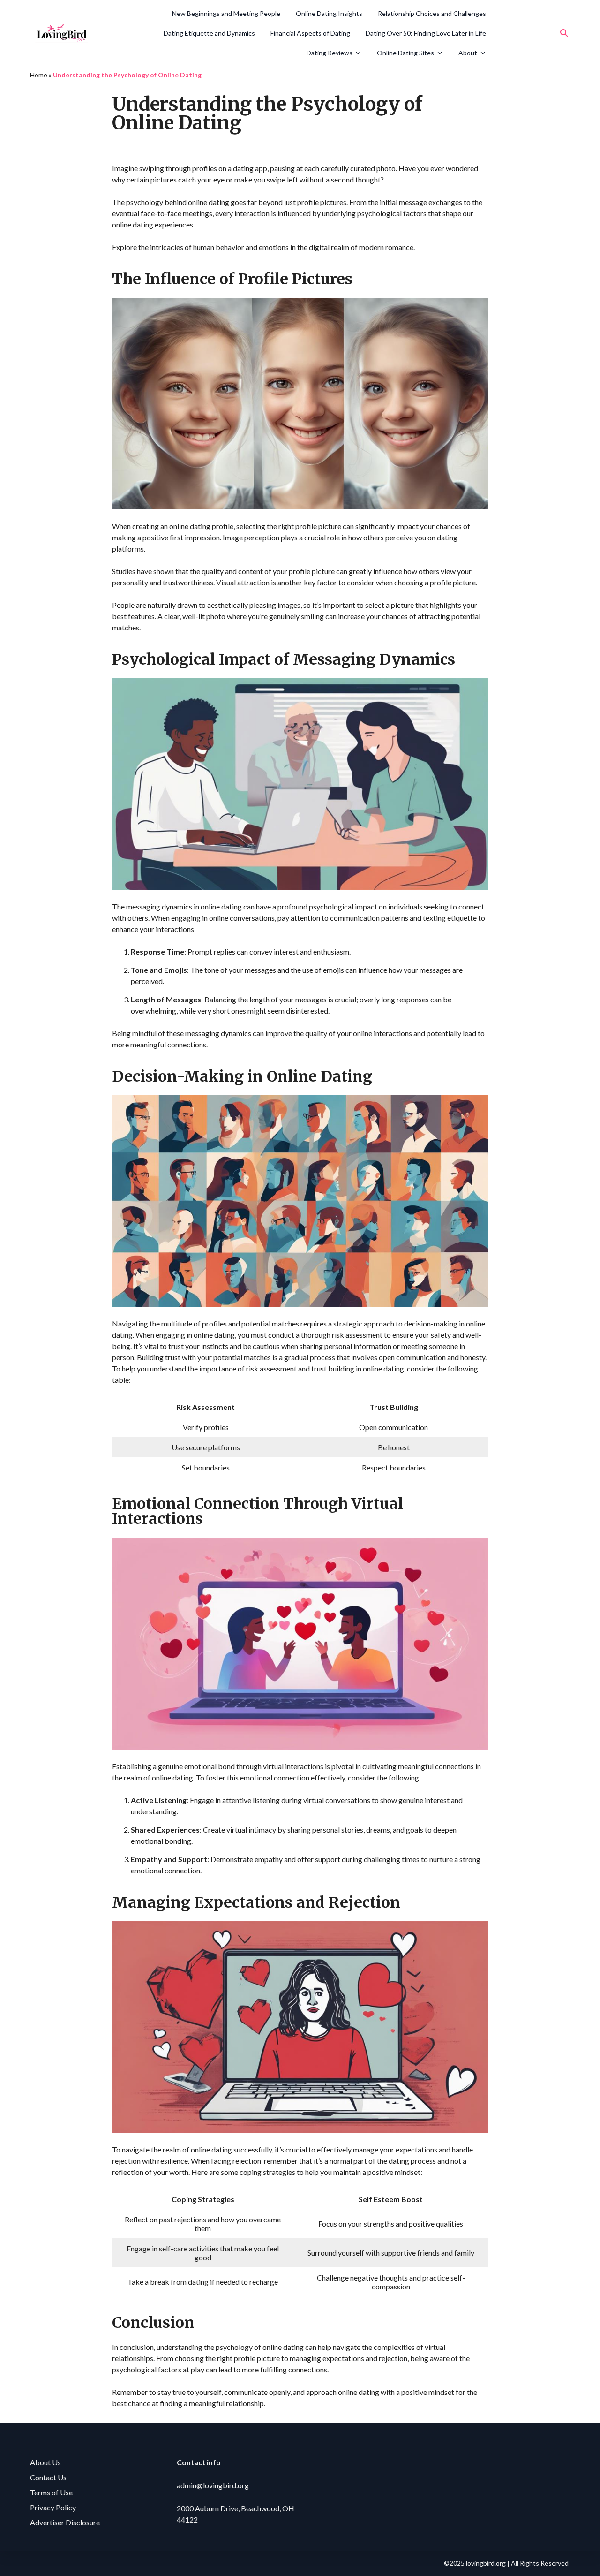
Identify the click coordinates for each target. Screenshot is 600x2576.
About (468, 53)
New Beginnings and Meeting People (226, 13)
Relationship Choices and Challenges (432, 13)
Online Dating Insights (329, 13)
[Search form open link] (564, 33)
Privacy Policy (53, 2507)
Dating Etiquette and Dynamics (209, 33)
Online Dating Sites (405, 53)
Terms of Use (51, 2492)
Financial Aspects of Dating (310, 33)
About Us (45, 2462)
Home (39, 75)
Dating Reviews (330, 53)
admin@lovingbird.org (213, 2485)
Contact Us (48, 2477)
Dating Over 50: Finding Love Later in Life (426, 33)
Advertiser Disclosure (65, 2522)
